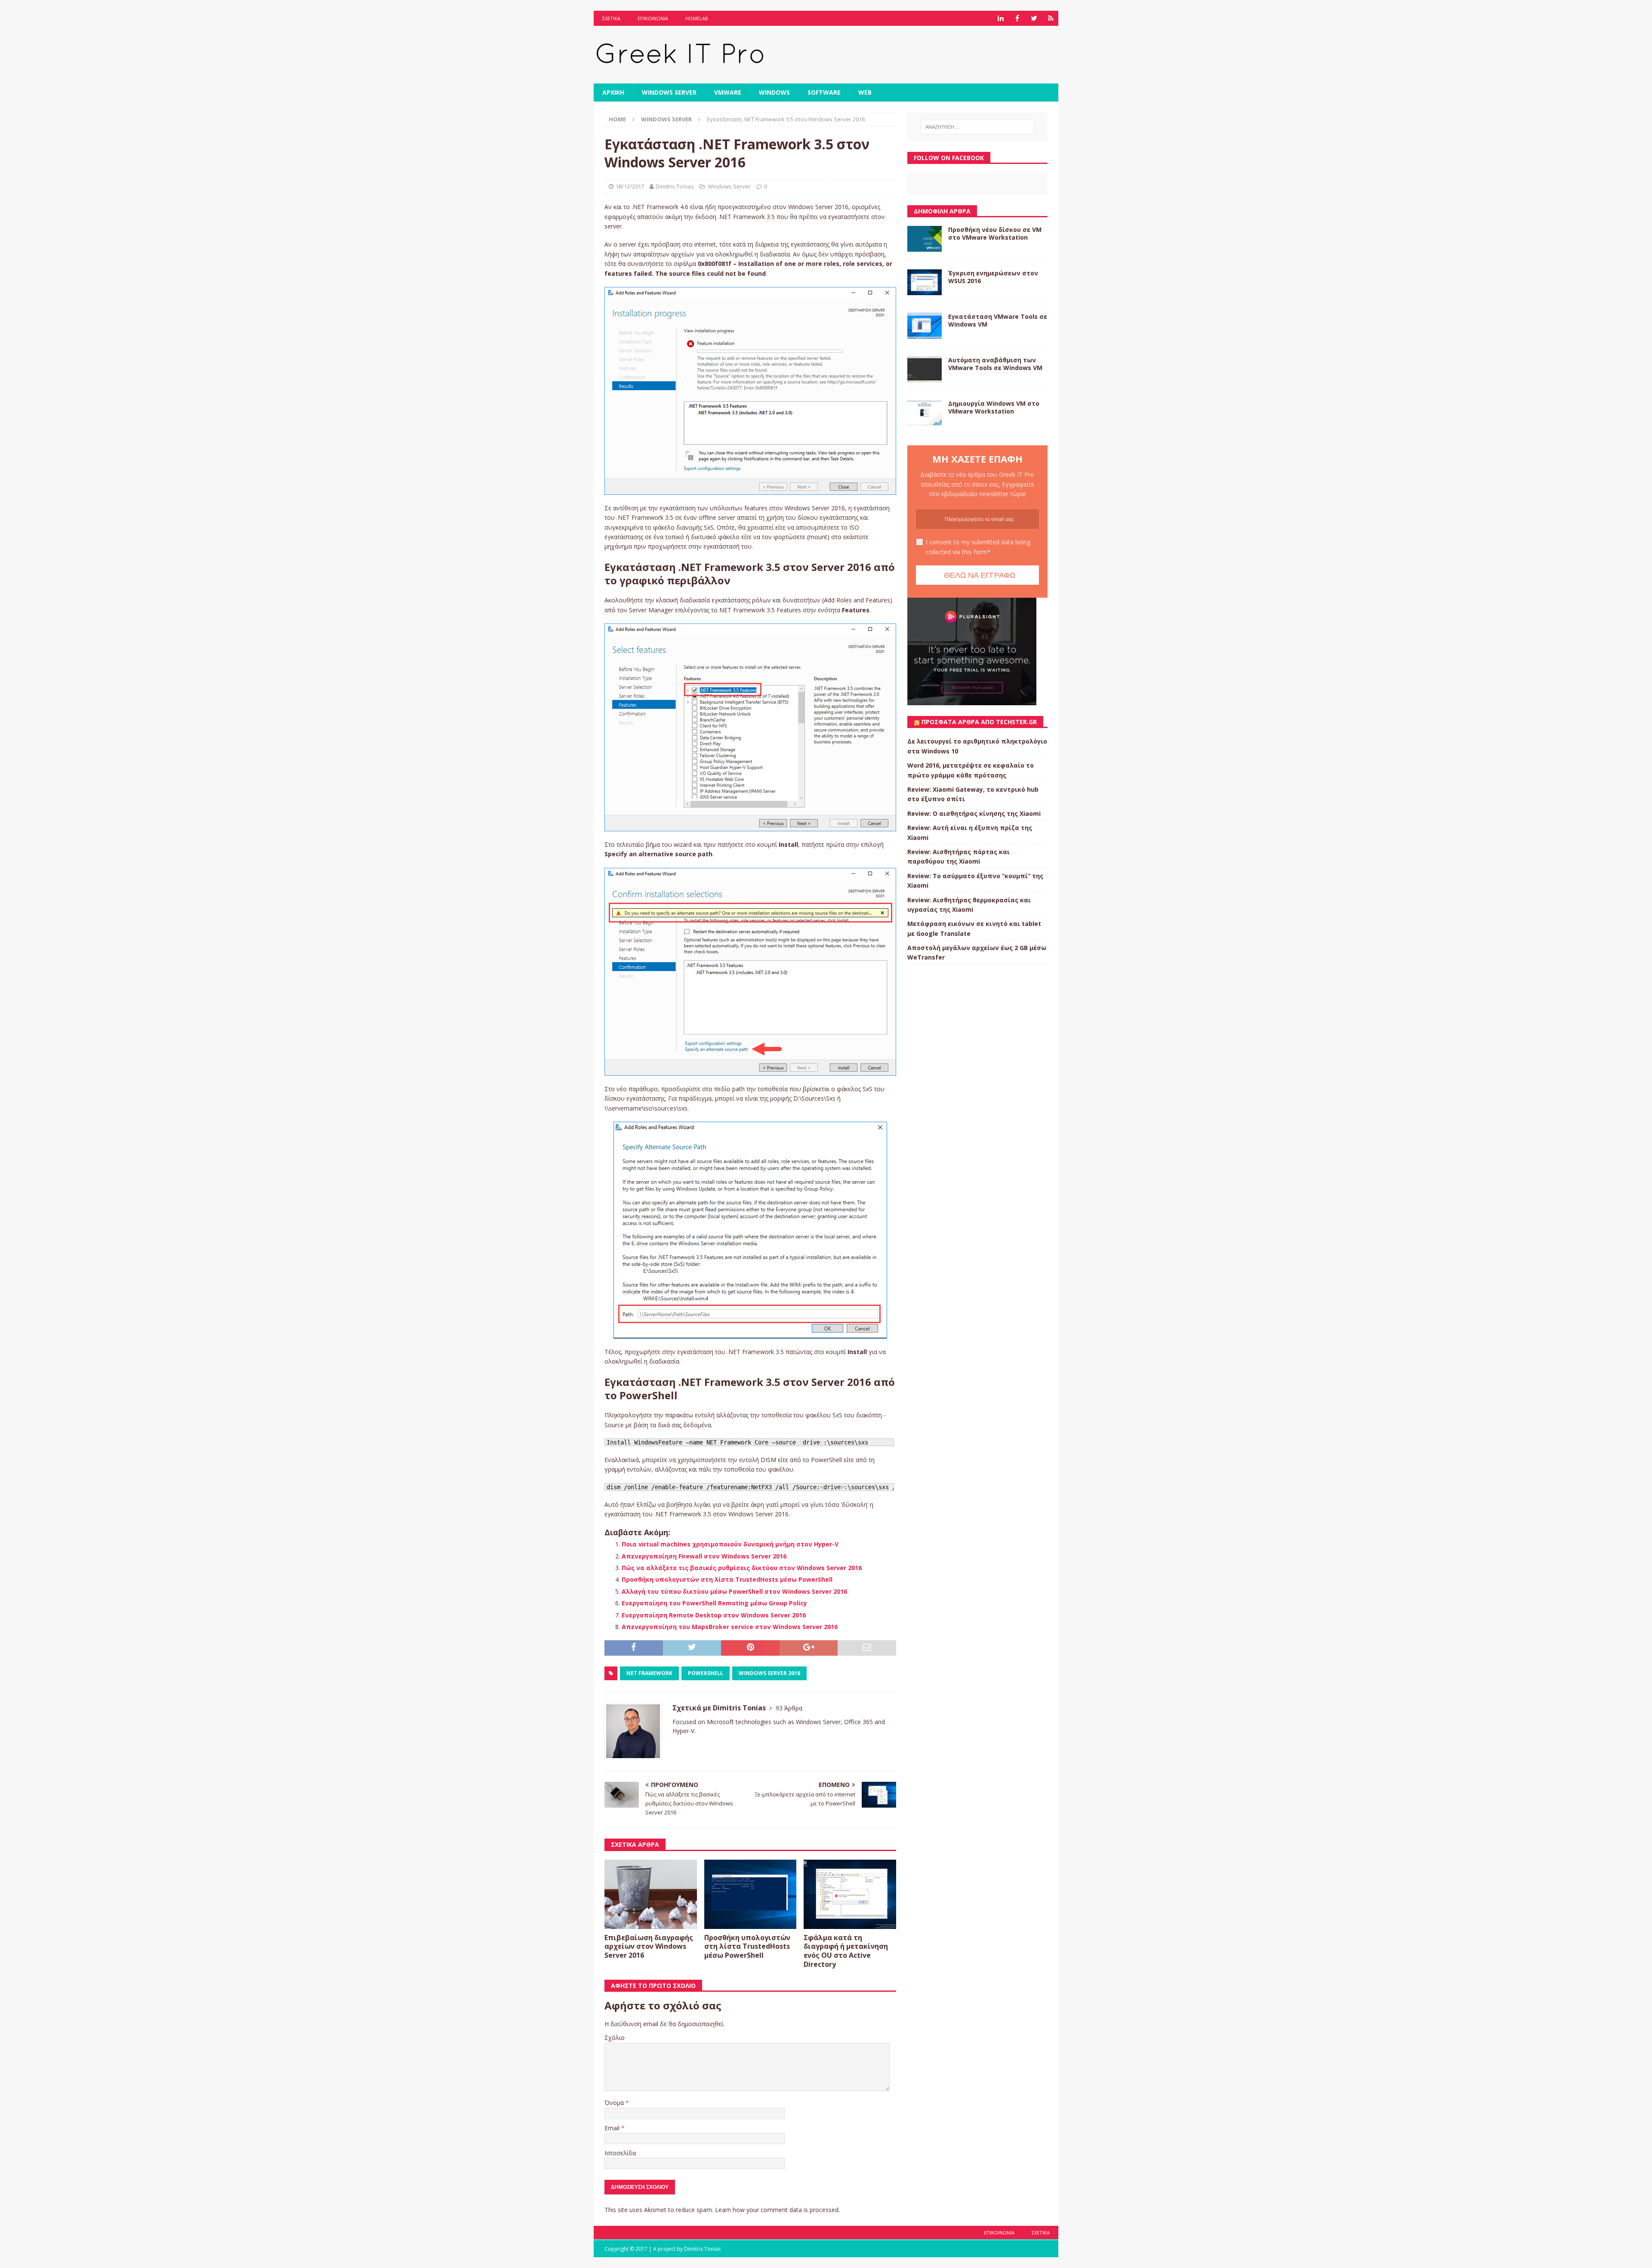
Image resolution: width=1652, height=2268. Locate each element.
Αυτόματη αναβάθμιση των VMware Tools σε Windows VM (995, 364)
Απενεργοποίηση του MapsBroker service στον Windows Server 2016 (730, 1627)
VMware (728, 92)
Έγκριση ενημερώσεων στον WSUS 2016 (993, 277)
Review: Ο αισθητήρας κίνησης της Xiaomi (974, 813)
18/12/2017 (630, 186)
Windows (774, 92)
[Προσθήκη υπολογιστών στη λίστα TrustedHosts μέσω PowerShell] (750, 1894)
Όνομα (615, 2103)
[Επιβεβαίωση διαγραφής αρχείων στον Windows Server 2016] (651, 1894)
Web (865, 92)
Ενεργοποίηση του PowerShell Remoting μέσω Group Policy (714, 1603)
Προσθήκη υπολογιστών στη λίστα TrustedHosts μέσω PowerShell (727, 1579)
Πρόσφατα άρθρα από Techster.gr (979, 722)
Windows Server (669, 92)
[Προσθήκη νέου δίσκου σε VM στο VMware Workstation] (925, 239)
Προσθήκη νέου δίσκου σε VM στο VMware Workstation (995, 233)
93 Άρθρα (789, 1708)
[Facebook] (1017, 18)
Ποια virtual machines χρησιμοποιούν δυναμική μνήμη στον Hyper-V (730, 1544)
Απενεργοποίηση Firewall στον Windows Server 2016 (704, 1556)
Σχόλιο (615, 2038)
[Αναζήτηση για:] (977, 127)
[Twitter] (1034, 18)
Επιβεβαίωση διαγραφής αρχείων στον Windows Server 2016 (649, 1947)
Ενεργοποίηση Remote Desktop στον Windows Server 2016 (714, 1615)
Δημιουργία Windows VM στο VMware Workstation (994, 407)
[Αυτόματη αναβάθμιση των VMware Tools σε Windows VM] (925, 369)
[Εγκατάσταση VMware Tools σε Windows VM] (925, 326)
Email (613, 2128)
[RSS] (1051, 18)
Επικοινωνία (653, 18)
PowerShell (706, 1673)
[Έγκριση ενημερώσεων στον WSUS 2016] (925, 282)
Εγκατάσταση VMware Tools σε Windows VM (998, 320)
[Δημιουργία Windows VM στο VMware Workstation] (925, 413)
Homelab (697, 18)
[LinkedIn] (1000, 18)
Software (824, 92)
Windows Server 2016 (769, 1673)
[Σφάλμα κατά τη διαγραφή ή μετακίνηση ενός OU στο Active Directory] (850, 1894)
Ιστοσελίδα (620, 2153)
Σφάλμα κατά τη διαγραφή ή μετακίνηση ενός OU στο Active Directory (846, 1951)
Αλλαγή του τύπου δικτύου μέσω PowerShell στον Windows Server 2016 (734, 1591)
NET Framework (649, 1673)
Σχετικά (611, 18)
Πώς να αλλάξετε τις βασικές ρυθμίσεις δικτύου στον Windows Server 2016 (742, 1568)
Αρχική (613, 92)
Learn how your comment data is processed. (777, 2210)
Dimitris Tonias (675, 186)
